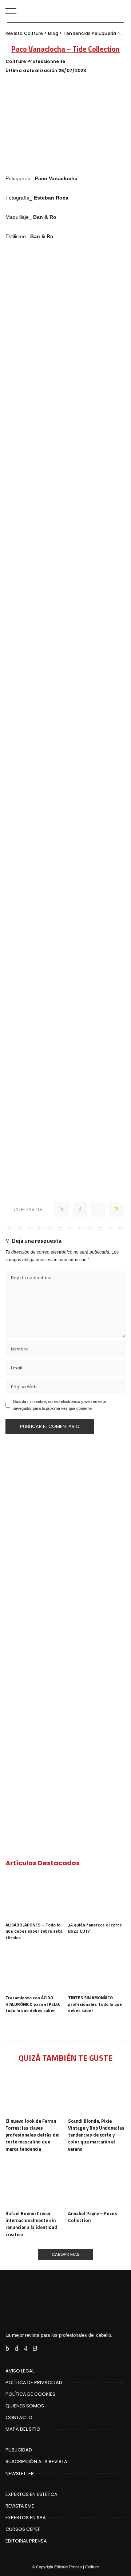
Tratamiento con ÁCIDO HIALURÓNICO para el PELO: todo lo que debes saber (33, 2004)
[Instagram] (25, 2348)
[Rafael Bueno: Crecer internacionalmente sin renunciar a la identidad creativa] (34, 2185)
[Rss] (35, 2348)
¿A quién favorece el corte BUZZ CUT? (95, 1928)
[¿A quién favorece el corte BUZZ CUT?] (97, 1897)
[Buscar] (120, 11)
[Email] (116, 1210)
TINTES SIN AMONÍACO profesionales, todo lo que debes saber (95, 2004)
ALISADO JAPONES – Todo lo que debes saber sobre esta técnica (34, 1931)
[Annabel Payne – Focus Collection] (97, 2185)
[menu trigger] (15, 11)
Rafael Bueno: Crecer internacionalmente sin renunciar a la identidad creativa (31, 2224)
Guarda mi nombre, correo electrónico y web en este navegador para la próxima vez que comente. (59, 1405)
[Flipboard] (46, 2348)
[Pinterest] (98, 1210)
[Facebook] (62, 1210)
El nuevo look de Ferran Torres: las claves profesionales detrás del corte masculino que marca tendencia (33, 2135)
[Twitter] (80, 1210)
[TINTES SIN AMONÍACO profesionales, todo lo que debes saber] (97, 1970)
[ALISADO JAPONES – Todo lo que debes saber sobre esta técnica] (34, 1897)
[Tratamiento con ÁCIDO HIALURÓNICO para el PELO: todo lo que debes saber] (34, 1970)
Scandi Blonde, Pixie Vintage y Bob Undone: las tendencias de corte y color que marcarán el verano (96, 2135)
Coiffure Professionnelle (35, 62)
